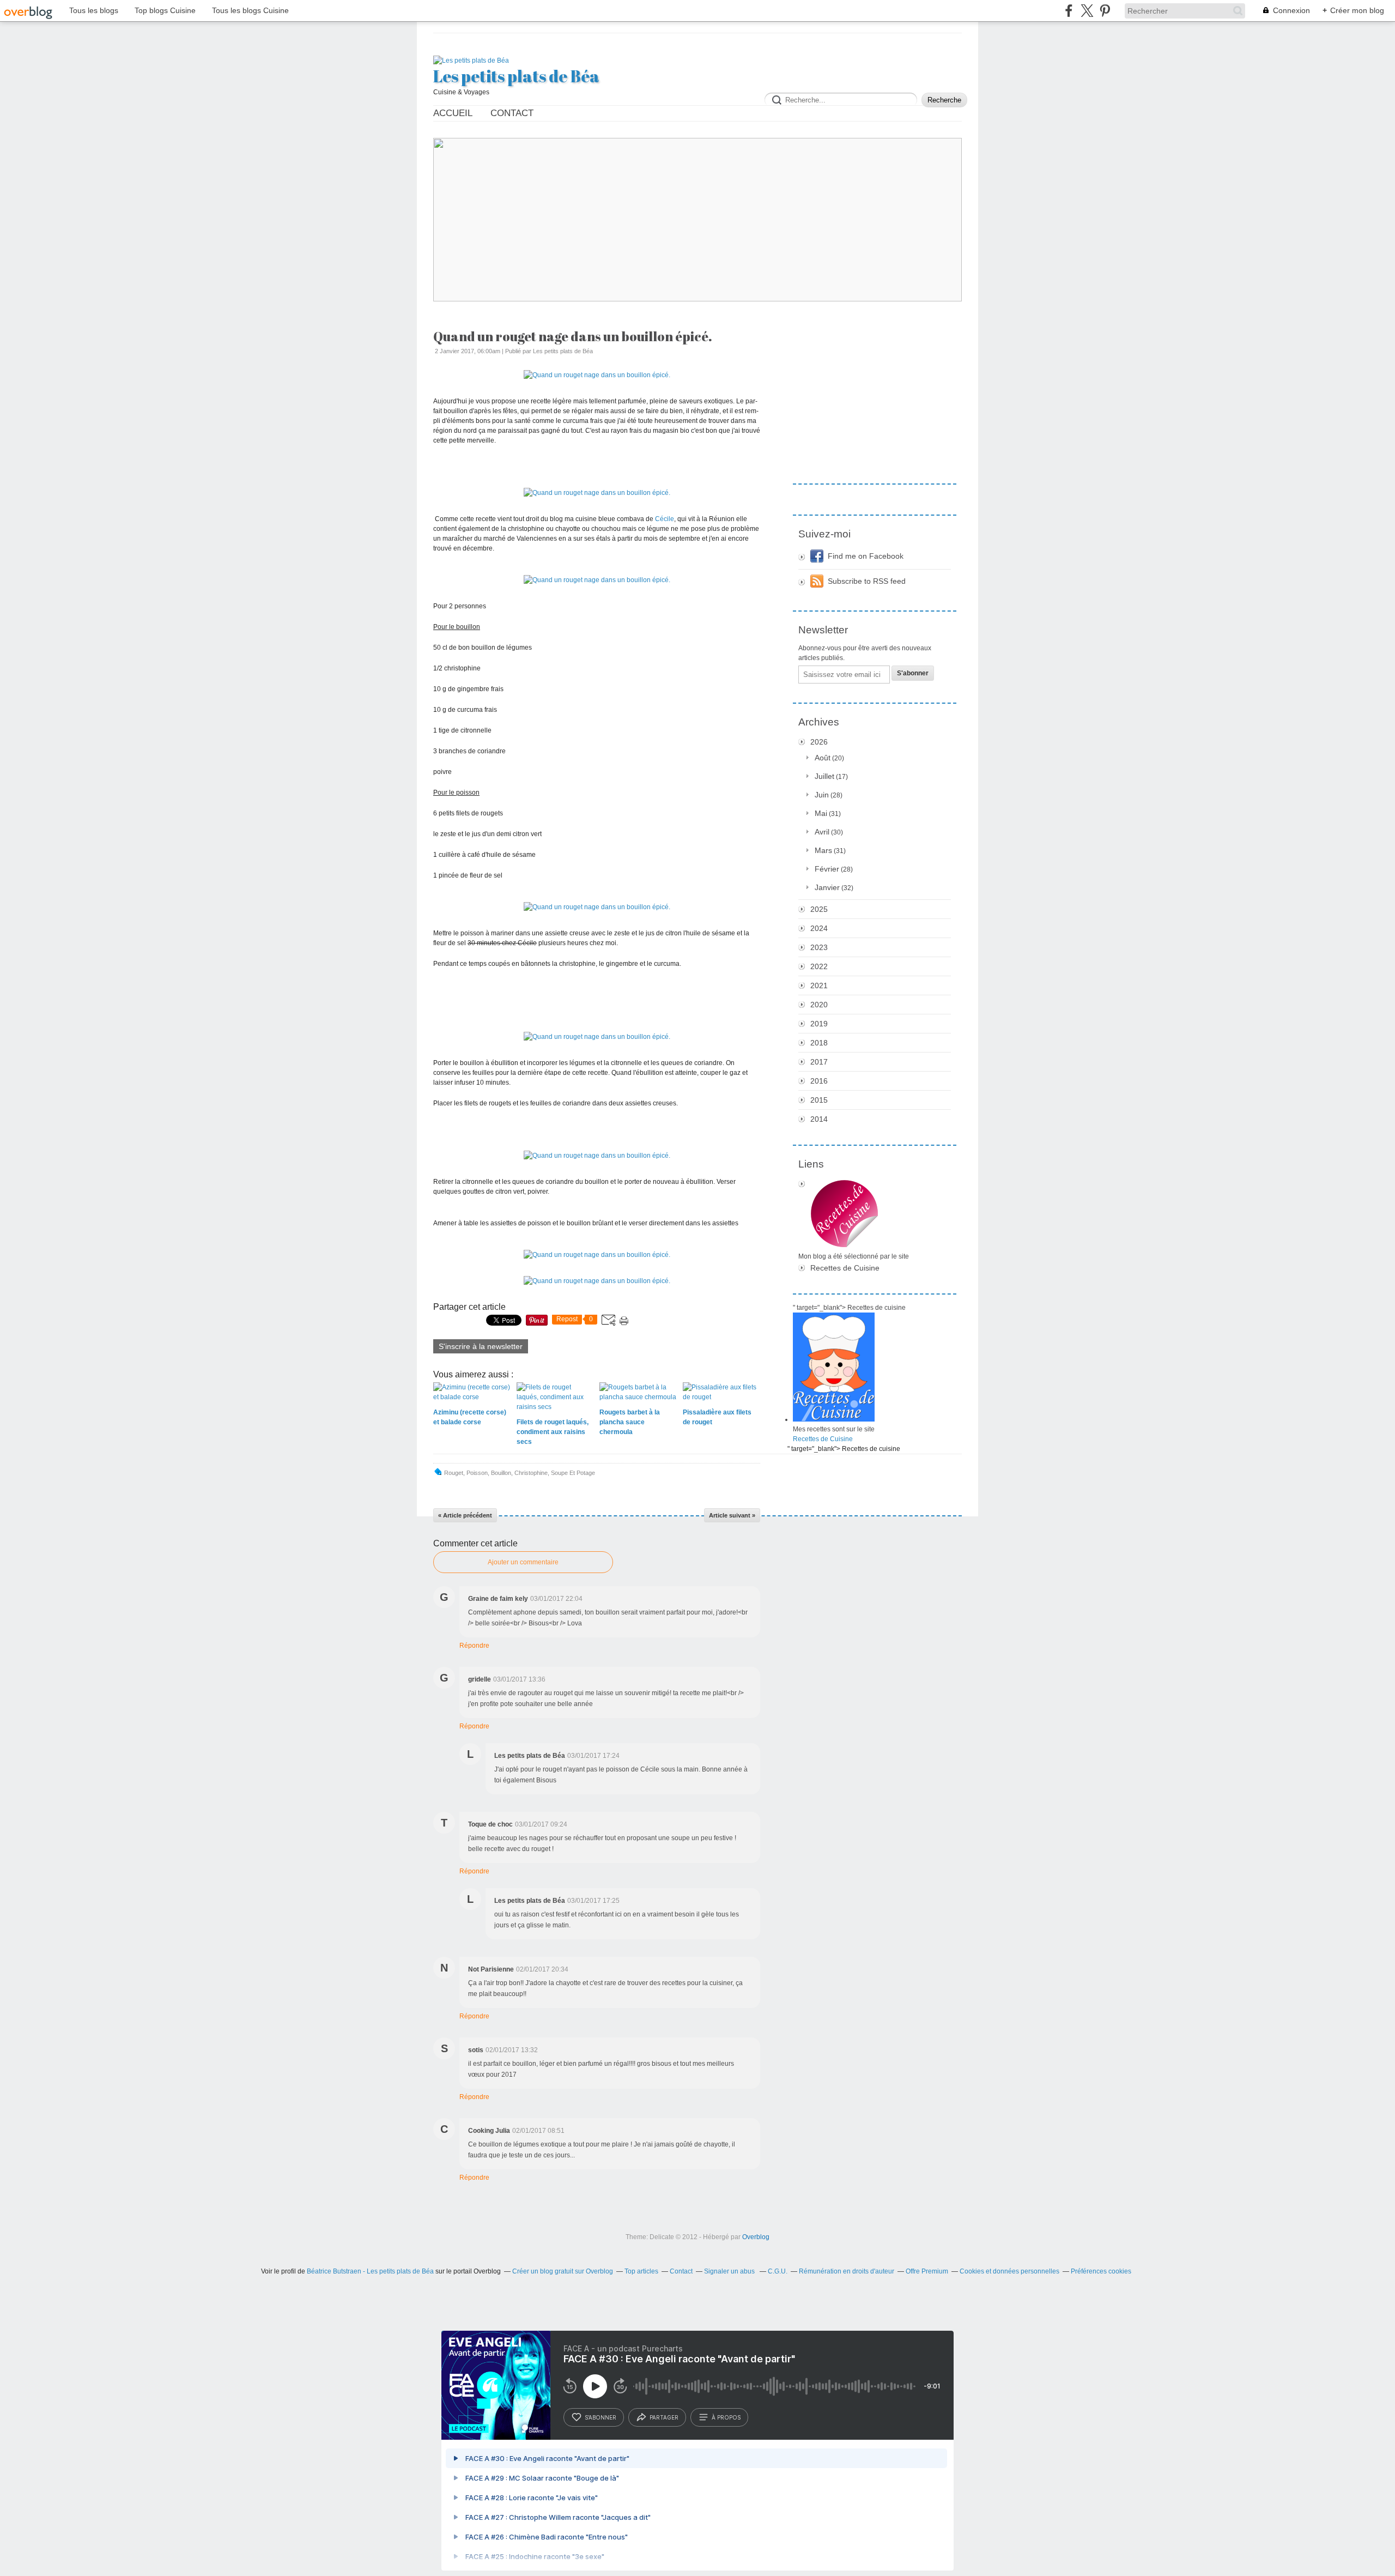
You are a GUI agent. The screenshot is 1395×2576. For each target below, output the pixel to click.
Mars (823, 850)
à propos (726, 2417)
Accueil (453, 113)
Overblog (756, 2237)
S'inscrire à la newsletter (481, 1346)
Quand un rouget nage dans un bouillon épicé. (573, 336)
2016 (819, 1081)
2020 (819, 1005)
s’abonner (601, 2417)
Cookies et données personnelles (1009, 2271)
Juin (822, 795)
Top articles (641, 2271)
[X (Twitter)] (1087, 11)
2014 (819, 1119)
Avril (822, 832)
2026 (819, 742)
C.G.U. (778, 2271)
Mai (821, 813)
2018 (819, 1043)
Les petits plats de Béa (516, 76)
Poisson (477, 1473)
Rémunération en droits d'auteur (847, 2271)
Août (823, 758)
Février (827, 869)
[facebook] (1069, 11)
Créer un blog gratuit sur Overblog (563, 2271)
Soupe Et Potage (573, 1473)
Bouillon (501, 1473)
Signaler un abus (730, 2271)
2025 (819, 909)
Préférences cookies (1101, 2271)
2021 (819, 985)
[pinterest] (1105, 11)
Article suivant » (732, 1515)
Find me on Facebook (866, 556)
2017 (819, 1062)
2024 (819, 928)
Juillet (824, 776)
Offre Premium (927, 2271)
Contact (512, 113)
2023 (819, 947)
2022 (819, 966)
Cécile (665, 519)
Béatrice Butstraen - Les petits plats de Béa (370, 2271)
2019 (819, 1024)
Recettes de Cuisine (845, 1268)
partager (664, 2417)
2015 (819, 1100)
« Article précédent (465, 1515)
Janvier (827, 887)
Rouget (454, 1473)
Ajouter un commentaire (523, 1562)
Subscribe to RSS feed (867, 581)
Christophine (531, 1473)
